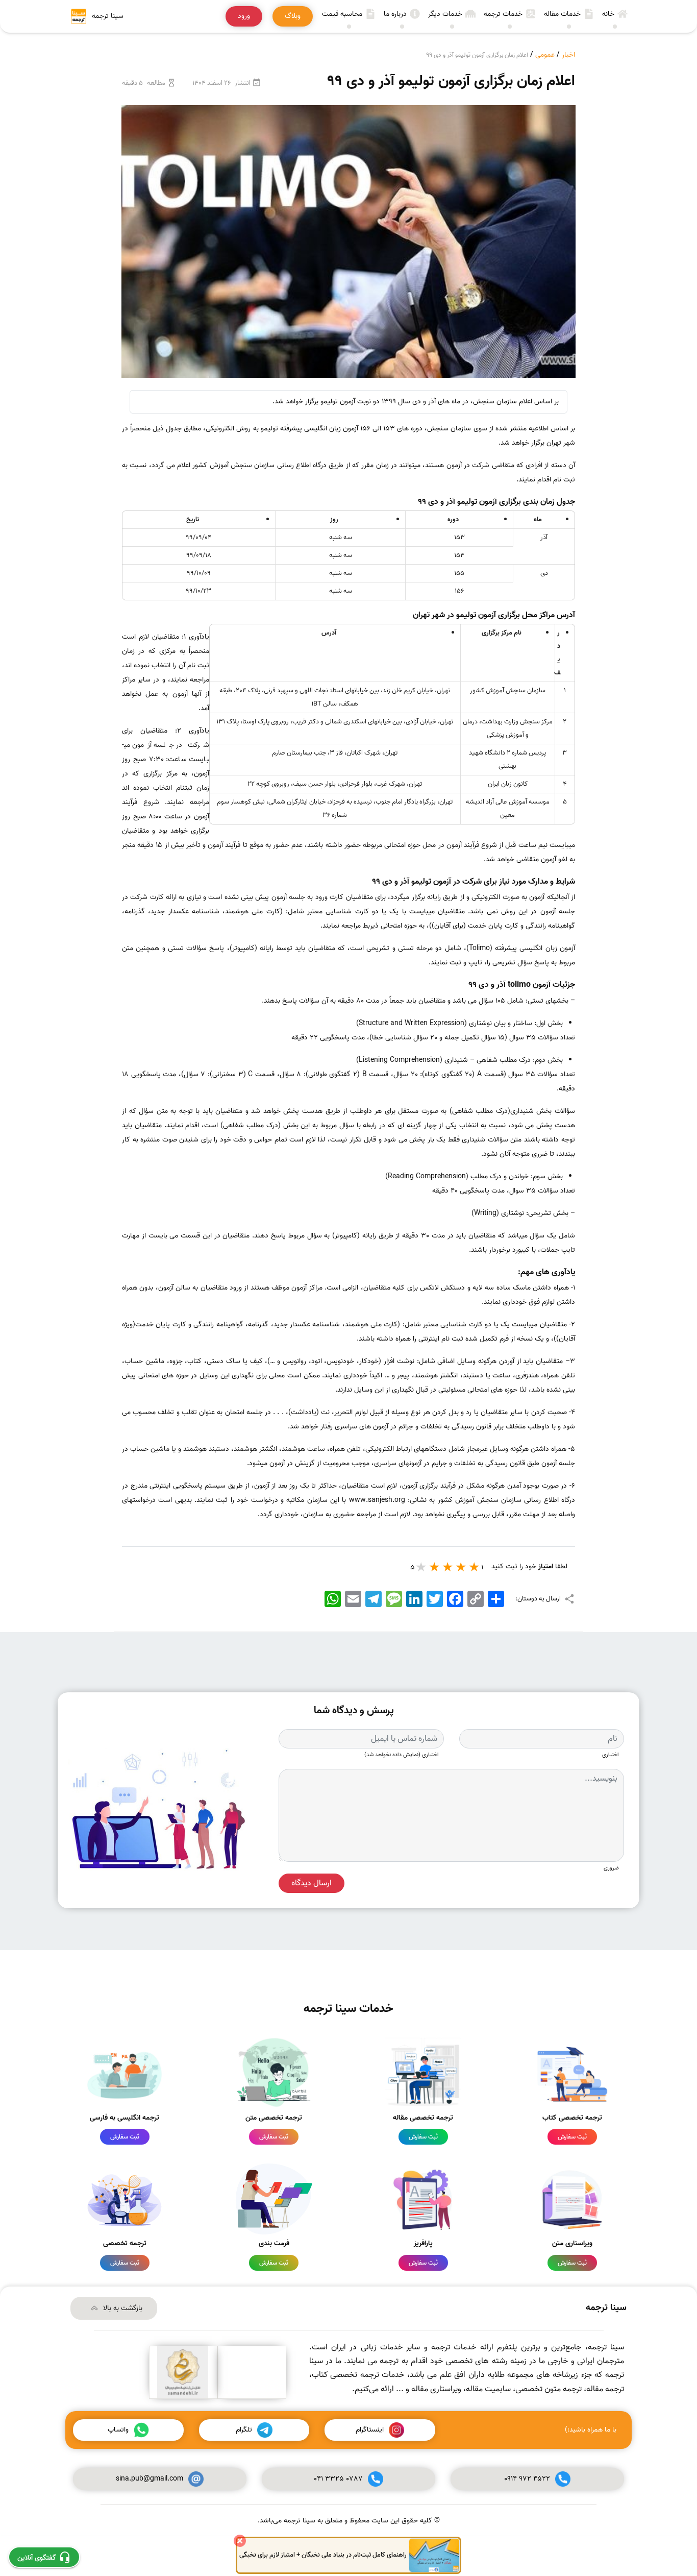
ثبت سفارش (572, 2137)
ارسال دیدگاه (312, 1883)
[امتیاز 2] (461, 1567)
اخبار (568, 55)
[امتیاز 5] (421, 1567)
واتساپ (118, 2430)
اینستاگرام (370, 2430)
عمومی (545, 55)
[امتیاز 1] (475, 1567)
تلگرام (244, 2430)
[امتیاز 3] (448, 1567)
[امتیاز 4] (435, 1567)
